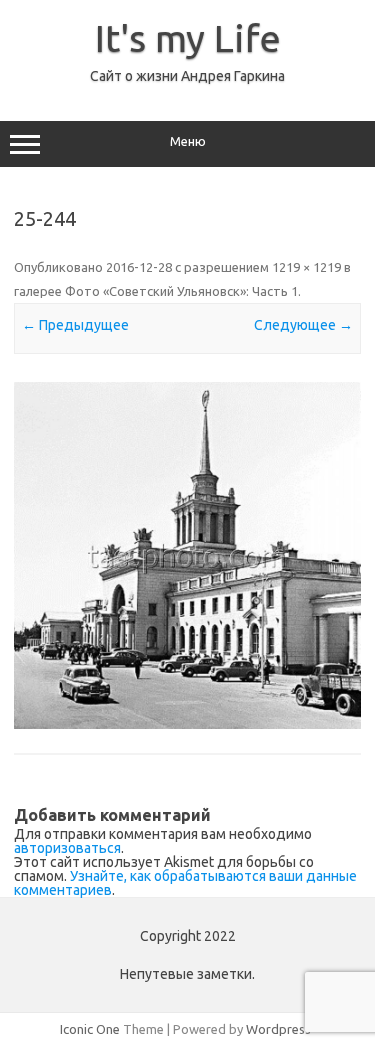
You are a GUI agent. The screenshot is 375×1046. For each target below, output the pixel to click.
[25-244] (187, 555)
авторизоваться (67, 848)
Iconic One (90, 1029)
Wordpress (278, 1029)
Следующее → (303, 325)
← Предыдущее (75, 325)
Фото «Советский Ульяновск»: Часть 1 (181, 291)
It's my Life (188, 38)
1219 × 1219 (306, 267)
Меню (188, 141)
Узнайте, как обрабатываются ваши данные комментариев (185, 883)
